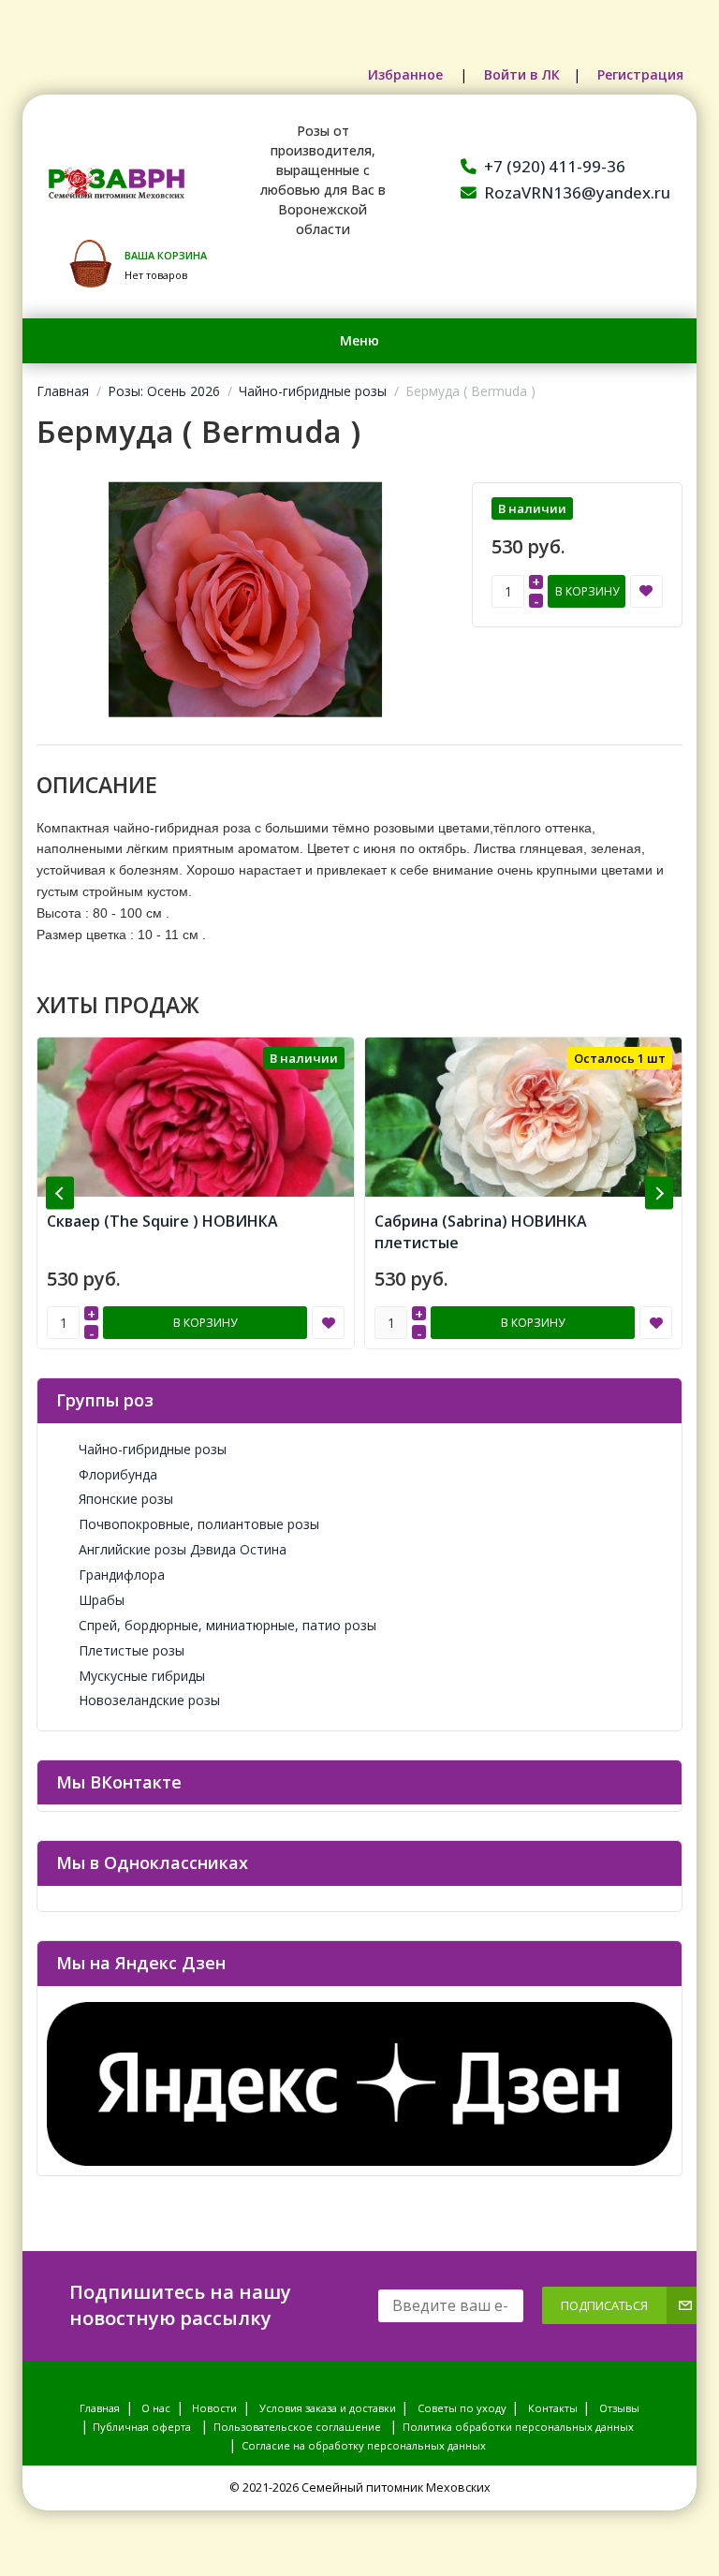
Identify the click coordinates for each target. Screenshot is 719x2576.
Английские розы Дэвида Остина (183, 1549)
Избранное (407, 74)
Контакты (553, 2408)
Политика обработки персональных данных (518, 2427)
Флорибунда (118, 1474)
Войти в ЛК (522, 74)
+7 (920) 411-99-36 (555, 166)
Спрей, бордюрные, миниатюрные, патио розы (227, 1625)
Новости (214, 2408)
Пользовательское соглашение (297, 2427)
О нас (156, 2408)
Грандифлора (122, 1575)
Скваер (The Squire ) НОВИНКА (162, 1221)
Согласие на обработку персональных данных (364, 2445)
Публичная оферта (142, 2427)
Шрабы (102, 1600)
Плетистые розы (132, 1650)
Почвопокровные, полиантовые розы (199, 1524)
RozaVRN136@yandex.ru (577, 192)
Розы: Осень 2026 (164, 391)
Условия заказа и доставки (328, 2408)
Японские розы (126, 1499)
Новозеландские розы (149, 1700)
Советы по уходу (462, 2408)
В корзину (587, 591)
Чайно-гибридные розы (313, 391)
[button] (60, 1193)
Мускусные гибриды (142, 1676)
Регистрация (640, 74)
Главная (63, 391)
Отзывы (619, 2408)
